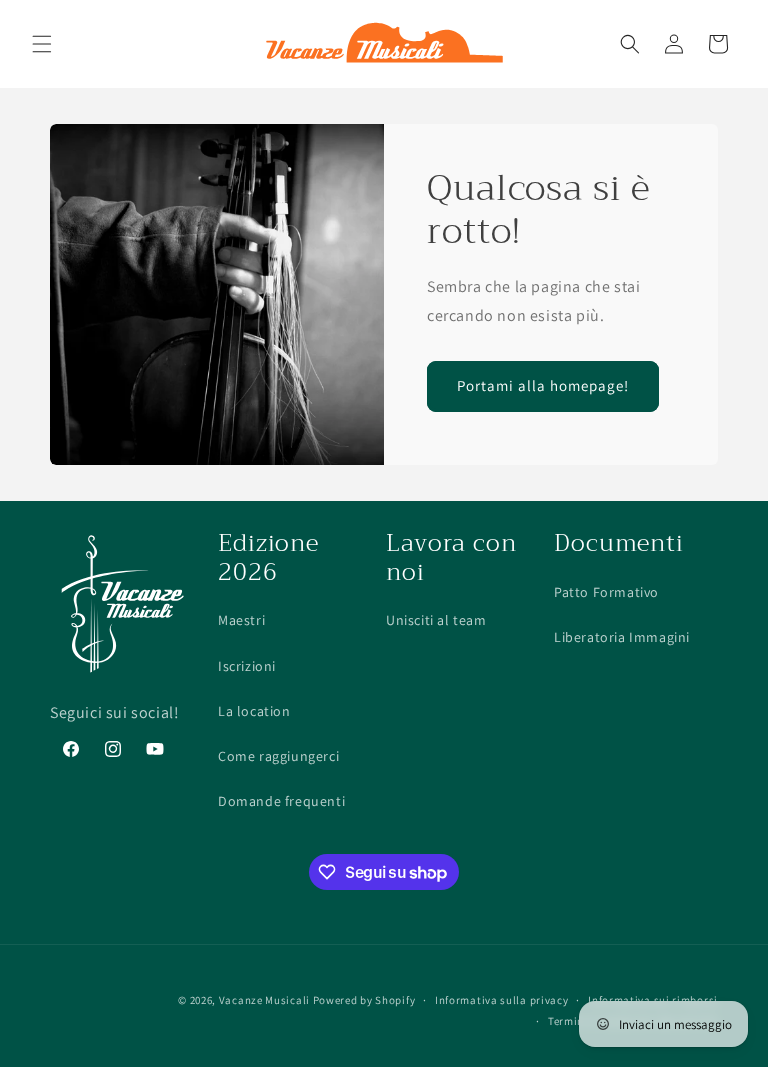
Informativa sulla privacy (502, 1000)
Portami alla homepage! (543, 385)
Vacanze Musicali (264, 1000)
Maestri (241, 620)
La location (254, 711)
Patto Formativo (606, 592)
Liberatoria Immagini (622, 637)
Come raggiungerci (278, 756)
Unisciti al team (436, 620)
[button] (42, 44)
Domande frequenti (281, 801)
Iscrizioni (247, 666)
